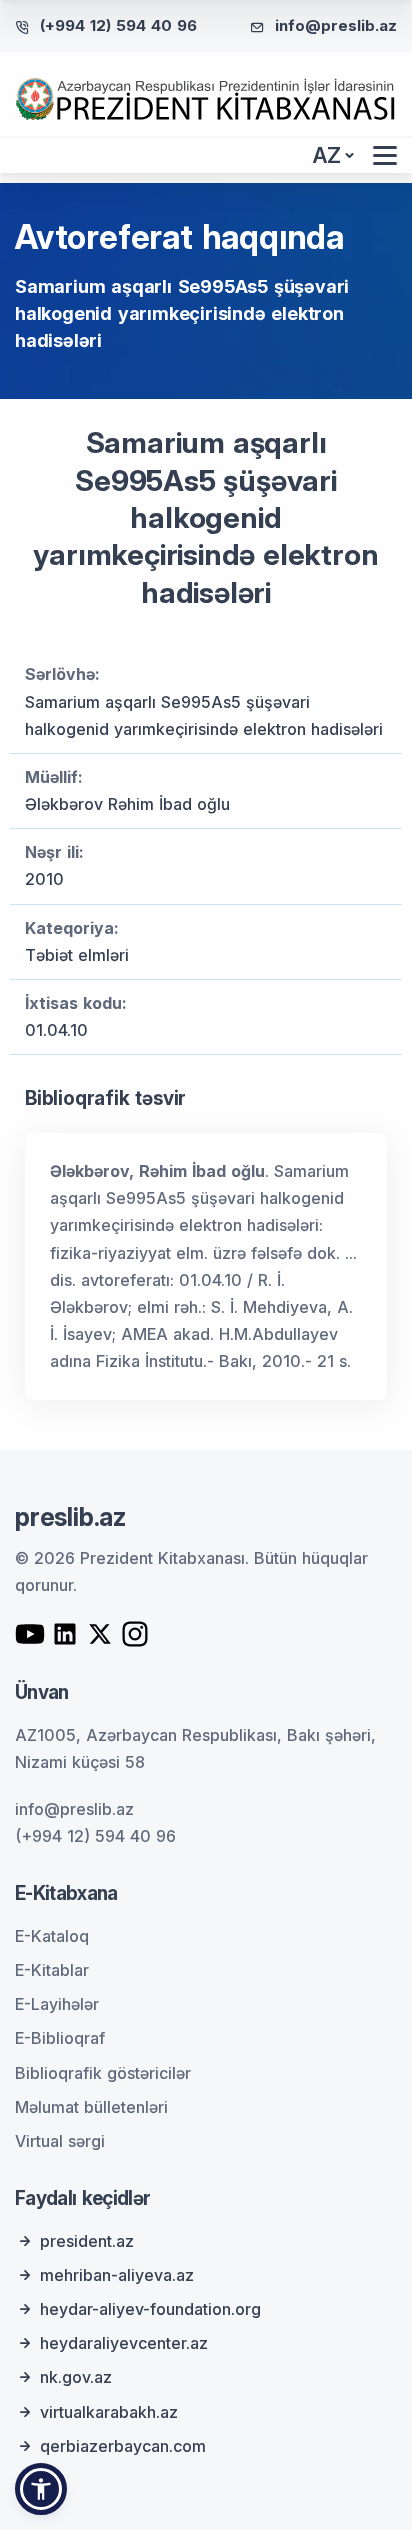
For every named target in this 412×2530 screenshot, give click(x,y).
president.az (87, 2241)
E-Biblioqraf (60, 2038)
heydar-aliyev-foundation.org (150, 2309)
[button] (41, 2489)
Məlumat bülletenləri (91, 2107)
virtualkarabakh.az (109, 2412)
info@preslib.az (336, 25)
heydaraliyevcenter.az (124, 2343)
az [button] (327, 155)
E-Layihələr (57, 2004)
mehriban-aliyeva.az (117, 2275)
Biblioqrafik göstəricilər (103, 2073)
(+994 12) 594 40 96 (118, 25)
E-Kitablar (52, 1970)
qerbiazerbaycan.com (123, 2446)
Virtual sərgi (60, 2141)
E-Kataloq (52, 1936)
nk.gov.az (76, 2377)
